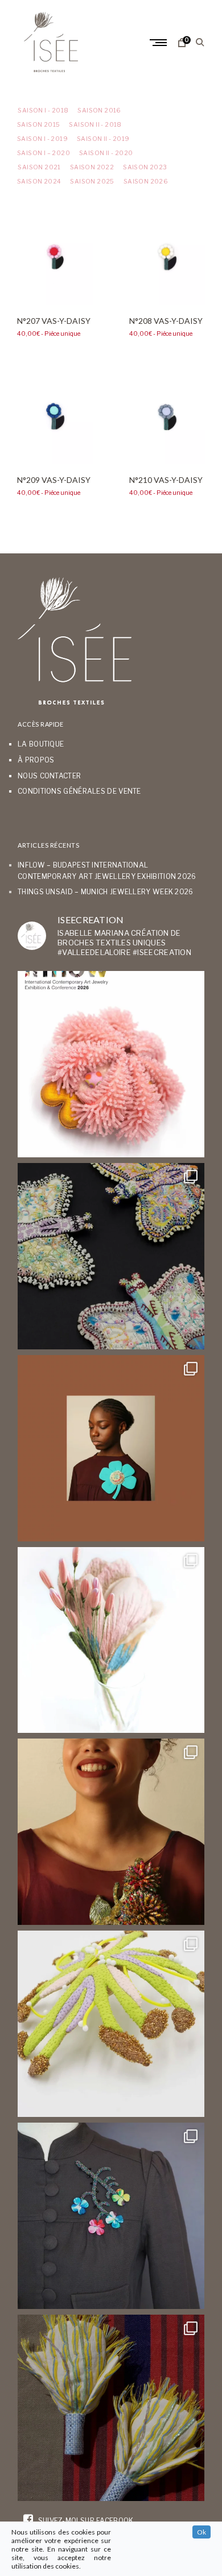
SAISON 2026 (146, 182)
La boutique (41, 744)
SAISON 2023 (145, 167)
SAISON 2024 (39, 182)
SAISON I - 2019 (42, 139)
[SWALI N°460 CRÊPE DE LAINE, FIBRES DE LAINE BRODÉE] (111, 1448)
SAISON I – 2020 (44, 153)
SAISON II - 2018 (95, 125)
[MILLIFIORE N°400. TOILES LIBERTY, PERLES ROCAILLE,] (111, 1832)
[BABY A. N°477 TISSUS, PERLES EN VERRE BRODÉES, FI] (111, 2408)
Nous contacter (49, 776)
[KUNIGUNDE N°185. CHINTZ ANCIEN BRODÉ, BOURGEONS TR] (111, 1640)
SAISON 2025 (92, 182)
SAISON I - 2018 (43, 111)
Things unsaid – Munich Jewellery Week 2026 (106, 892)
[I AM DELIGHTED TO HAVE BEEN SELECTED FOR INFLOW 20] (111, 1064)
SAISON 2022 (92, 167)
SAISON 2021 (39, 167)
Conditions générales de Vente (79, 791)
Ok (202, 2532)
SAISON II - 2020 (106, 153)
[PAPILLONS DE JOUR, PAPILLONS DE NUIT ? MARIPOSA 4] (111, 1256)
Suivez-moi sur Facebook (85, 2521)
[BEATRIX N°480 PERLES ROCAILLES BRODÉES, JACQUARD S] (111, 2216)
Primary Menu (159, 43)
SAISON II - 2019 (103, 139)
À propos (36, 760)
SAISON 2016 (99, 111)
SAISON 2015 (38, 125)
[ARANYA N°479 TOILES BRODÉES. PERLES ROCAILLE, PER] (111, 2024)
